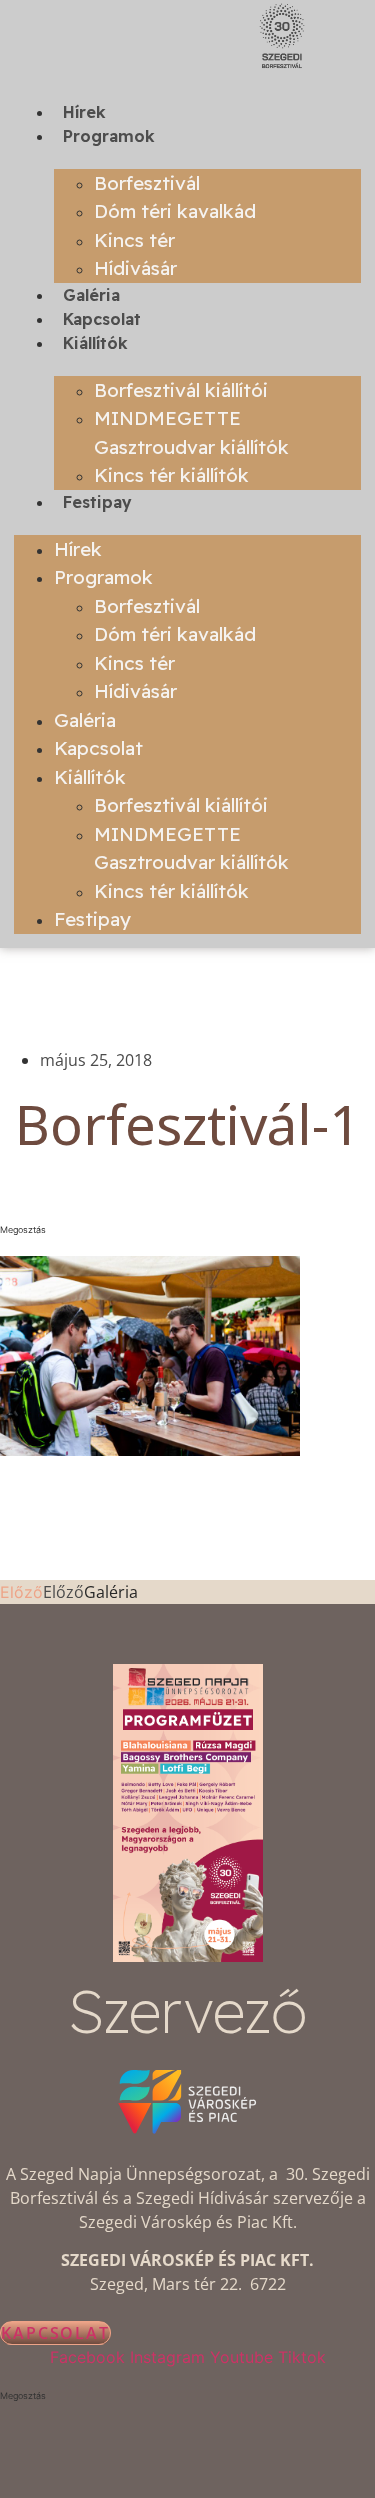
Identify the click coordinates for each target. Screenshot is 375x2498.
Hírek (84, 112)
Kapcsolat (102, 319)
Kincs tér (134, 240)
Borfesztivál (147, 183)
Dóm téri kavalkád (175, 211)
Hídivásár (135, 268)
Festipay (97, 502)
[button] (187, 1230)
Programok (109, 136)
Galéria (91, 295)
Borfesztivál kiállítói (181, 390)
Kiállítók (95, 343)
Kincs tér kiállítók (171, 475)
